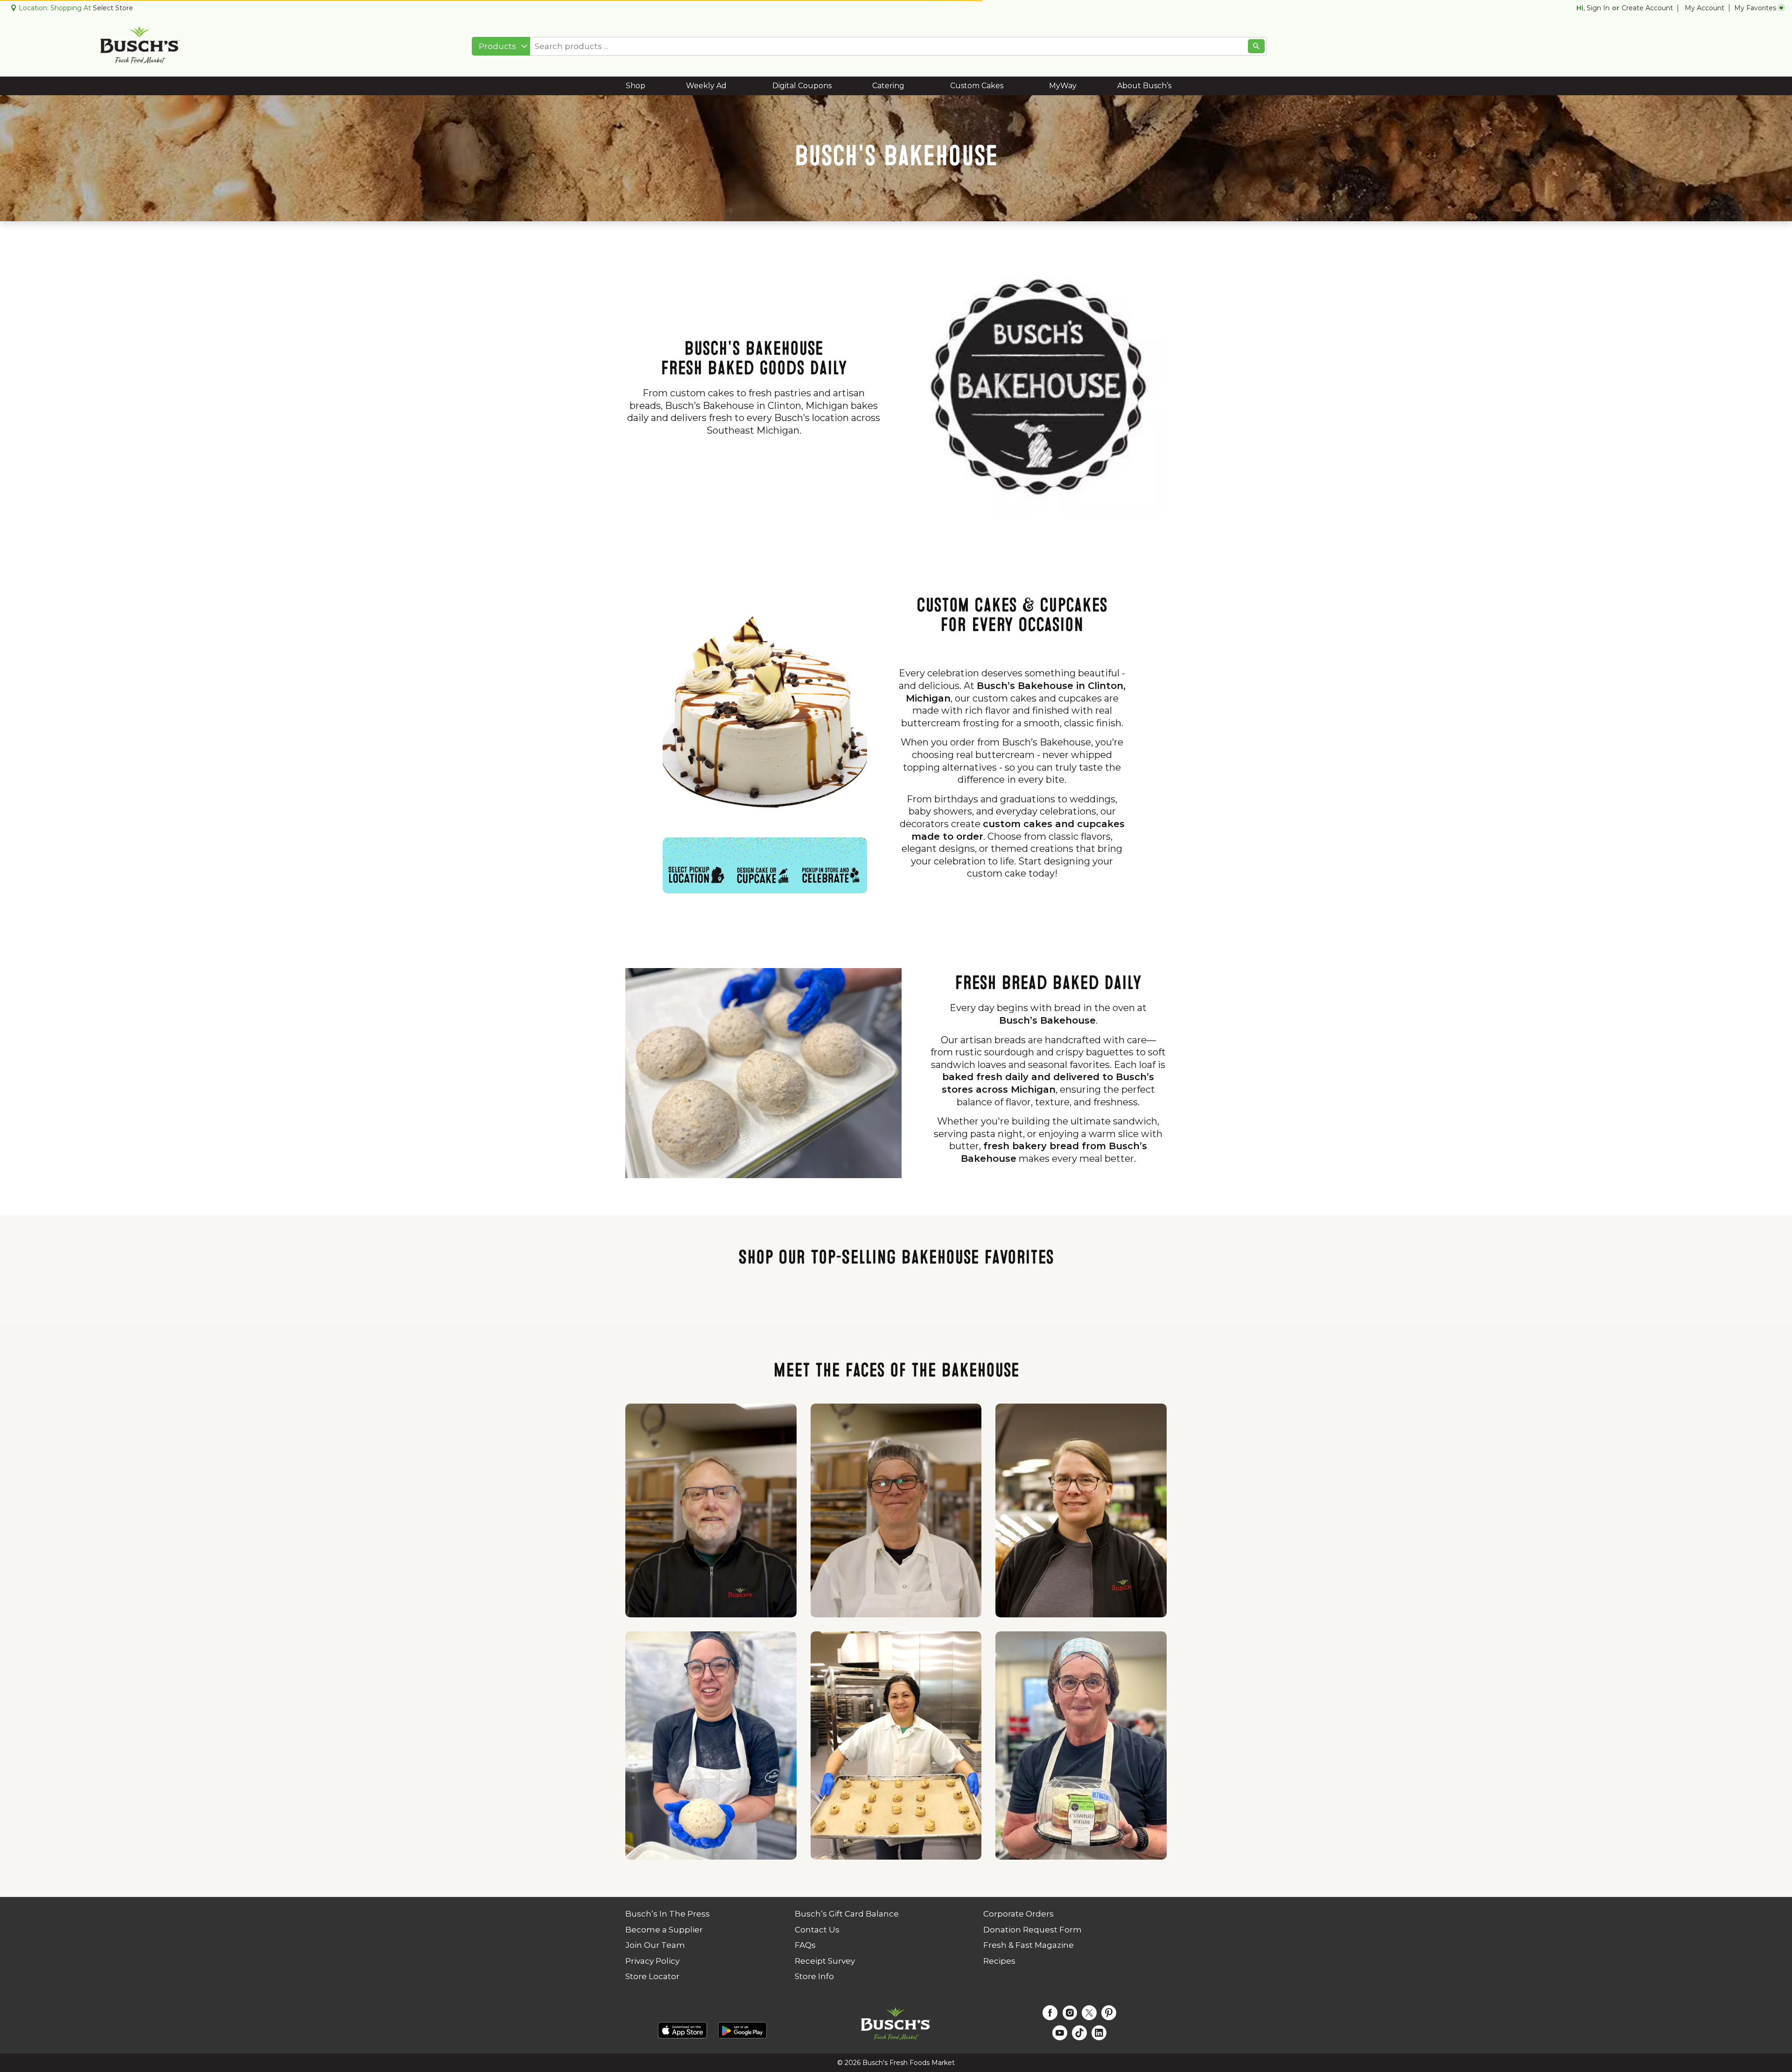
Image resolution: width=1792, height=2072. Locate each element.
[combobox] (501, 46)
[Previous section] (13, 1358)
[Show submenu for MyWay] (1082, 86)
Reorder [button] (1509, 46)
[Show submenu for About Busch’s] (1182, 86)
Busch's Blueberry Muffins (1486, 1394)
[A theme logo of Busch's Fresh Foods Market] (140, 46)
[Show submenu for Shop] (640, 86)
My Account (1704, 8)
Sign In (1598, 8)
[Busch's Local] (37, 1369)
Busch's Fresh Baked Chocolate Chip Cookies (897, 1394)
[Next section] (1779, 1358)
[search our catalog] (1256, 46)
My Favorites (1755, 8)
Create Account (1647, 8)
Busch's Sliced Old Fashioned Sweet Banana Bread (308, 1394)
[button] (307, 1414)
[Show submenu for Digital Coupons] (832, 86)
